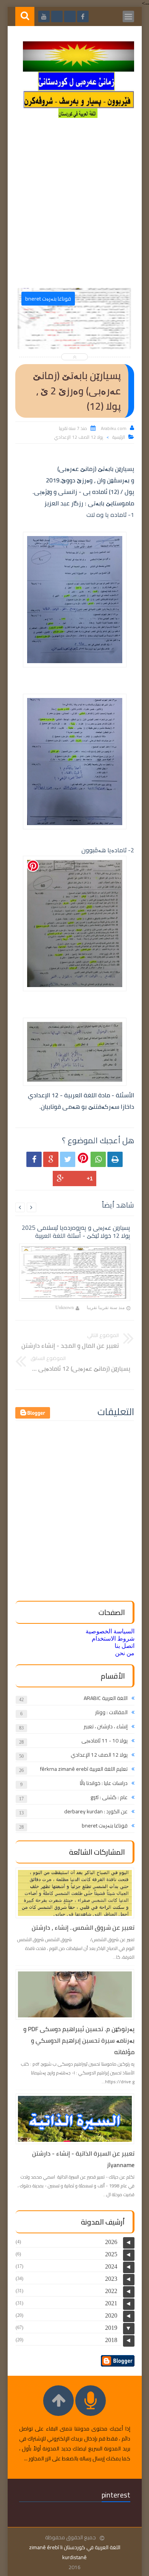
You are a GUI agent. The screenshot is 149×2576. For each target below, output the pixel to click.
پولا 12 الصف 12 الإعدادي (79, 437)
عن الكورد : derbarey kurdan (96, 1811)
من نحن (125, 1653)
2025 (111, 2254)
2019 (111, 2328)
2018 (111, 2340)
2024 (111, 2266)
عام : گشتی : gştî (109, 1797)
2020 (111, 2315)
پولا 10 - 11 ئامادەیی (104, 1741)
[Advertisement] (74, 206)
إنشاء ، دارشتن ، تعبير (106, 1726)
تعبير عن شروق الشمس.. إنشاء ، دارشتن (83, 1927)
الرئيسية (119, 437)
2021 (111, 2303)
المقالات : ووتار (111, 1712)
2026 (111, 2242)
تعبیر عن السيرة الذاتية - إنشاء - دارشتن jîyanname (83, 2159)
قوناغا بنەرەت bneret (105, 1826)
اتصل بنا (125, 1646)
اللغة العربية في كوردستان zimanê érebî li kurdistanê (75, 2552)
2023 (111, 2279)
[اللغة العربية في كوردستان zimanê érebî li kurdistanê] (79, 116)
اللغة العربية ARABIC (106, 1698)
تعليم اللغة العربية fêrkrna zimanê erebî (84, 1769)
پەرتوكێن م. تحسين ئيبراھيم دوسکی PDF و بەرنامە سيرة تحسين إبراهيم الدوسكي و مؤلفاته (79, 2040)
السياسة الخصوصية (110, 1631)
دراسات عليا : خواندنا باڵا (104, 1783)
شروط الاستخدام (113, 1639)
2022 (111, 2291)
